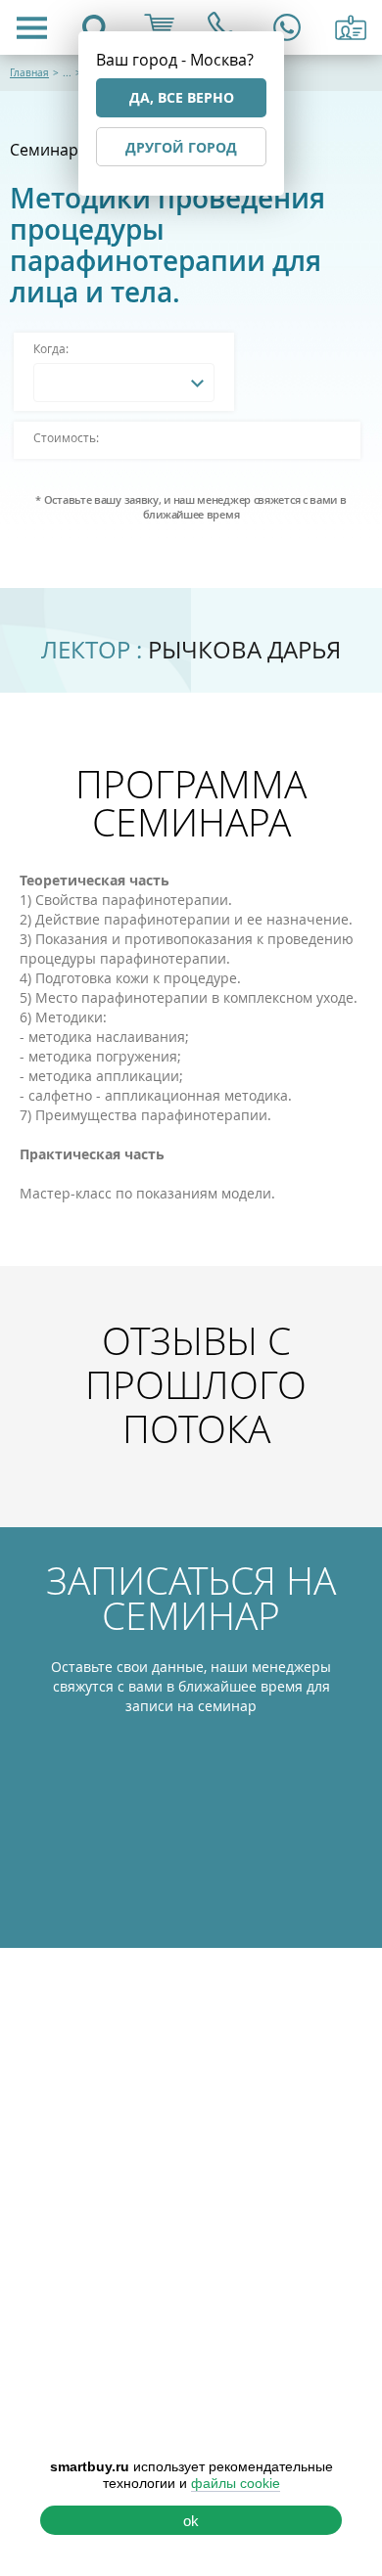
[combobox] (124, 383)
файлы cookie (236, 2483)
